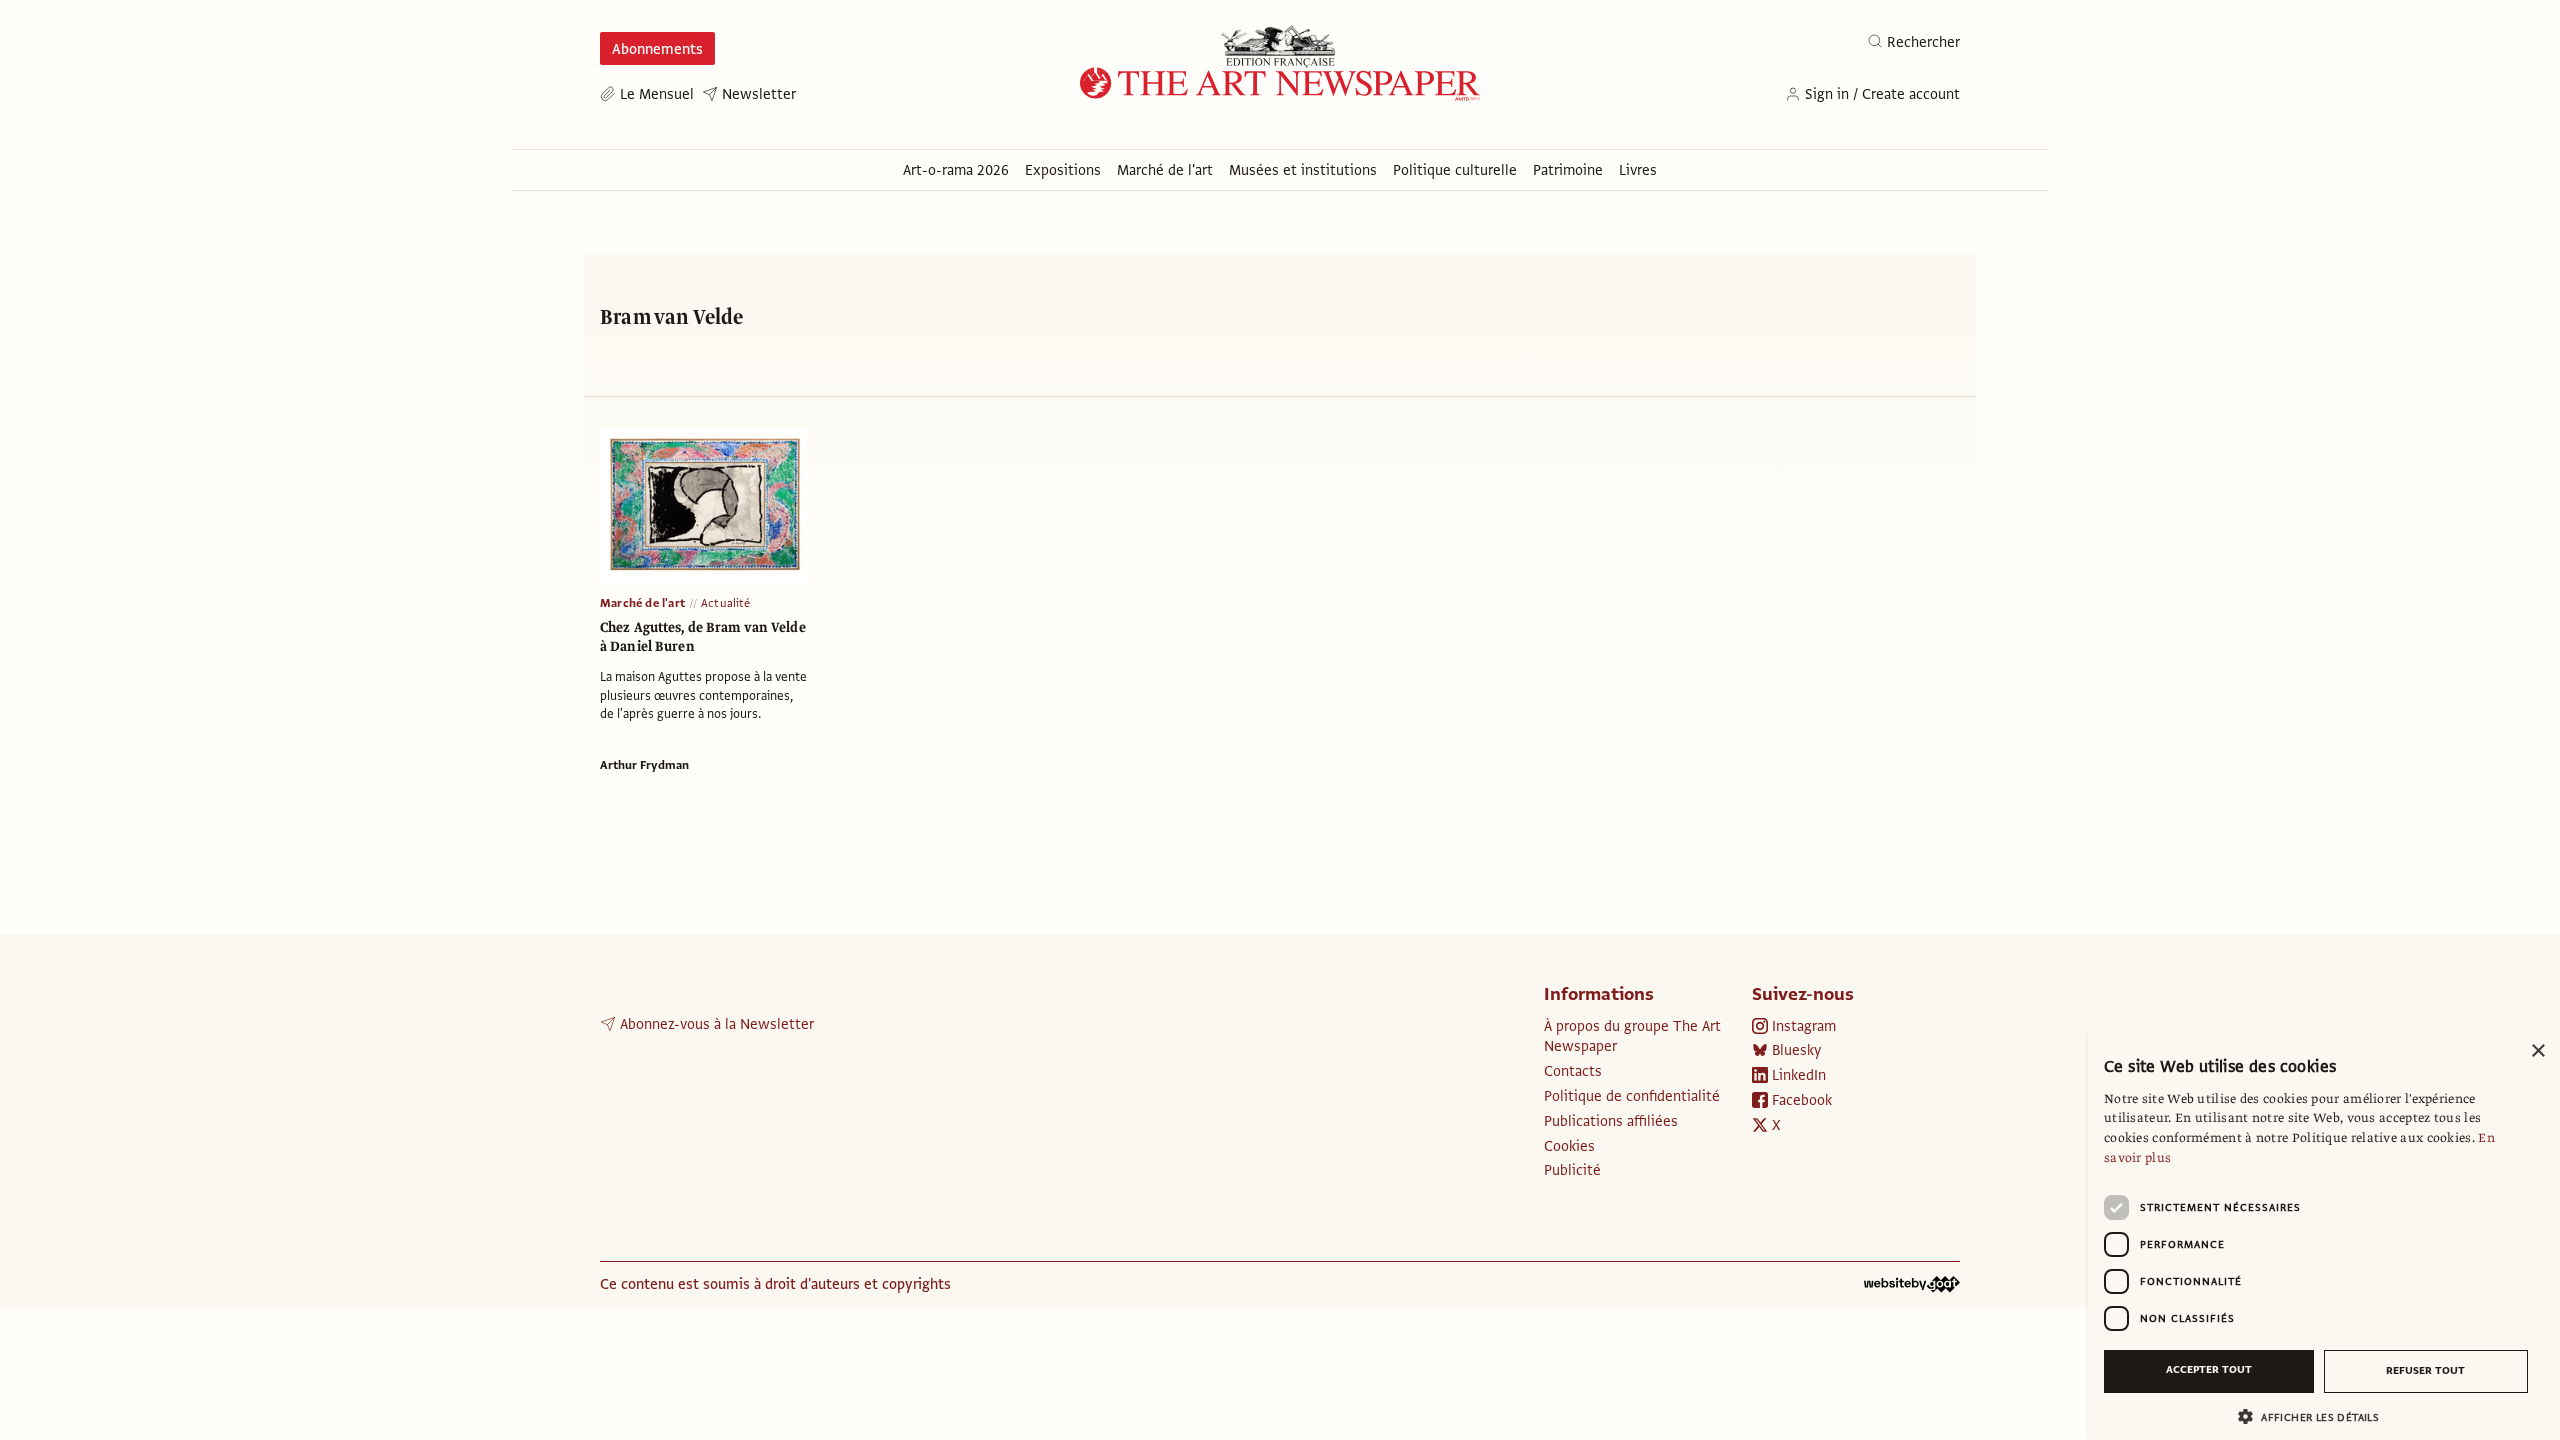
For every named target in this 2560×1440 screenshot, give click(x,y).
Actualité (726, 603)
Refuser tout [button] (2425, 1370)
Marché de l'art (642, 603)
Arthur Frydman (644, 765)
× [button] (2537, 1051)
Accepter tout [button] (2209, 1369)
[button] (2316, 1416)
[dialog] (2324, 1235)
